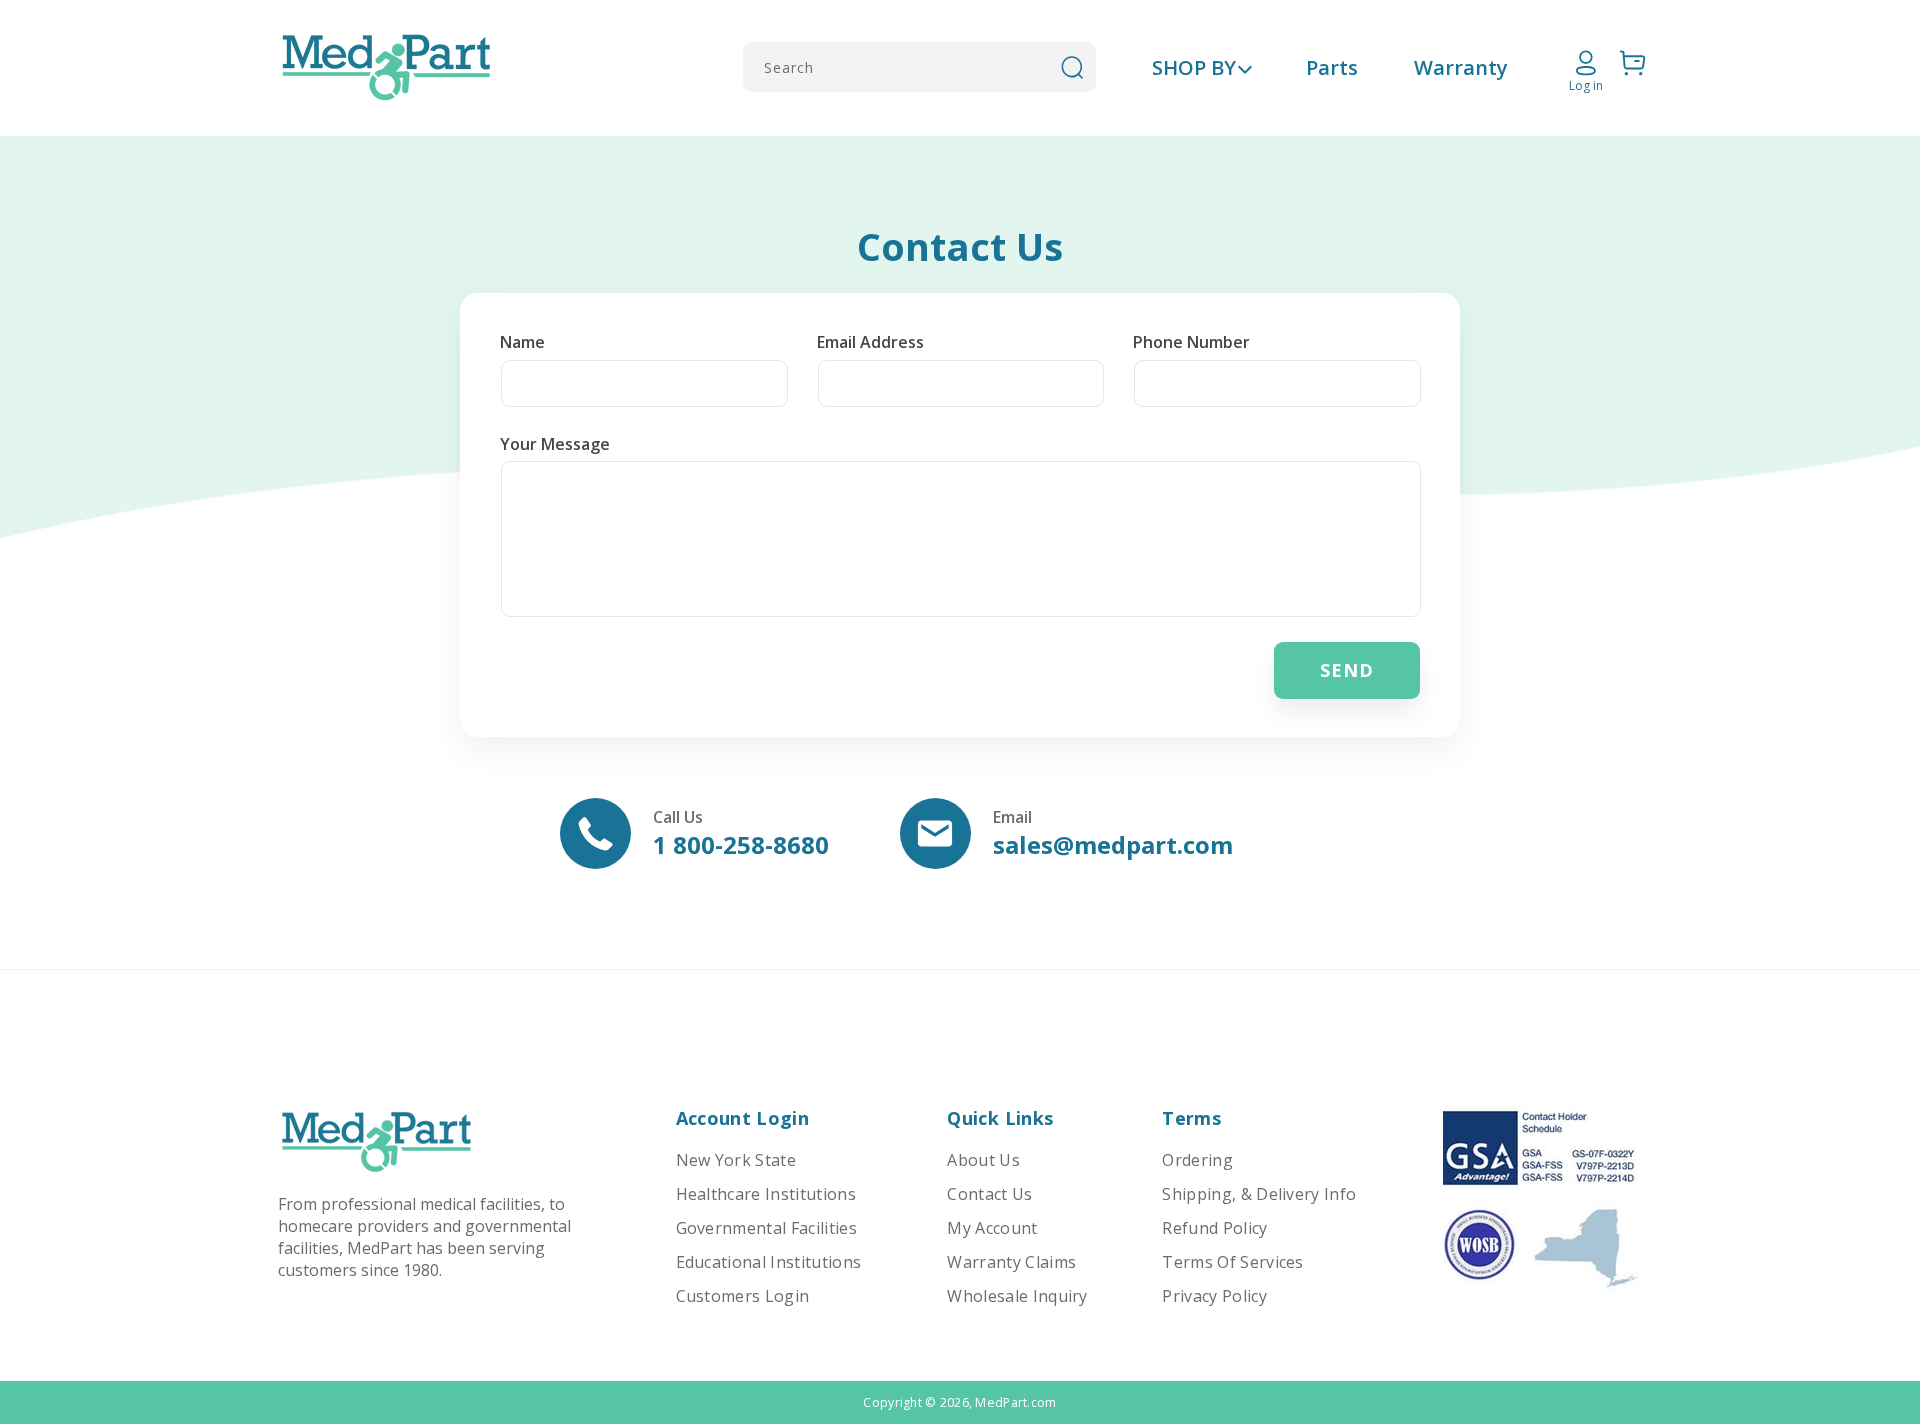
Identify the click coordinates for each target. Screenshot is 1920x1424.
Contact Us (989, 1194)
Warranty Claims (1011, 1262)
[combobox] (919, 67)
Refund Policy (1214, 1228)
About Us (983, 1160)
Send (1347, 670)
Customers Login (743, 1296)
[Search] (1072, 67)
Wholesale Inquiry (1017, 1296)
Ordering (1197, 1160)
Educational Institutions (769, 1262)
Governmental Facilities (766, 1228)
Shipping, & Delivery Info (1259, 1194)
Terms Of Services (1232, 1262)
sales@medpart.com (1113, 844)
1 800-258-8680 (741, 844)
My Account (992, 1228)
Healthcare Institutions (766, 1194)
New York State (736, 1160)
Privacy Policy (1214, 1296)
